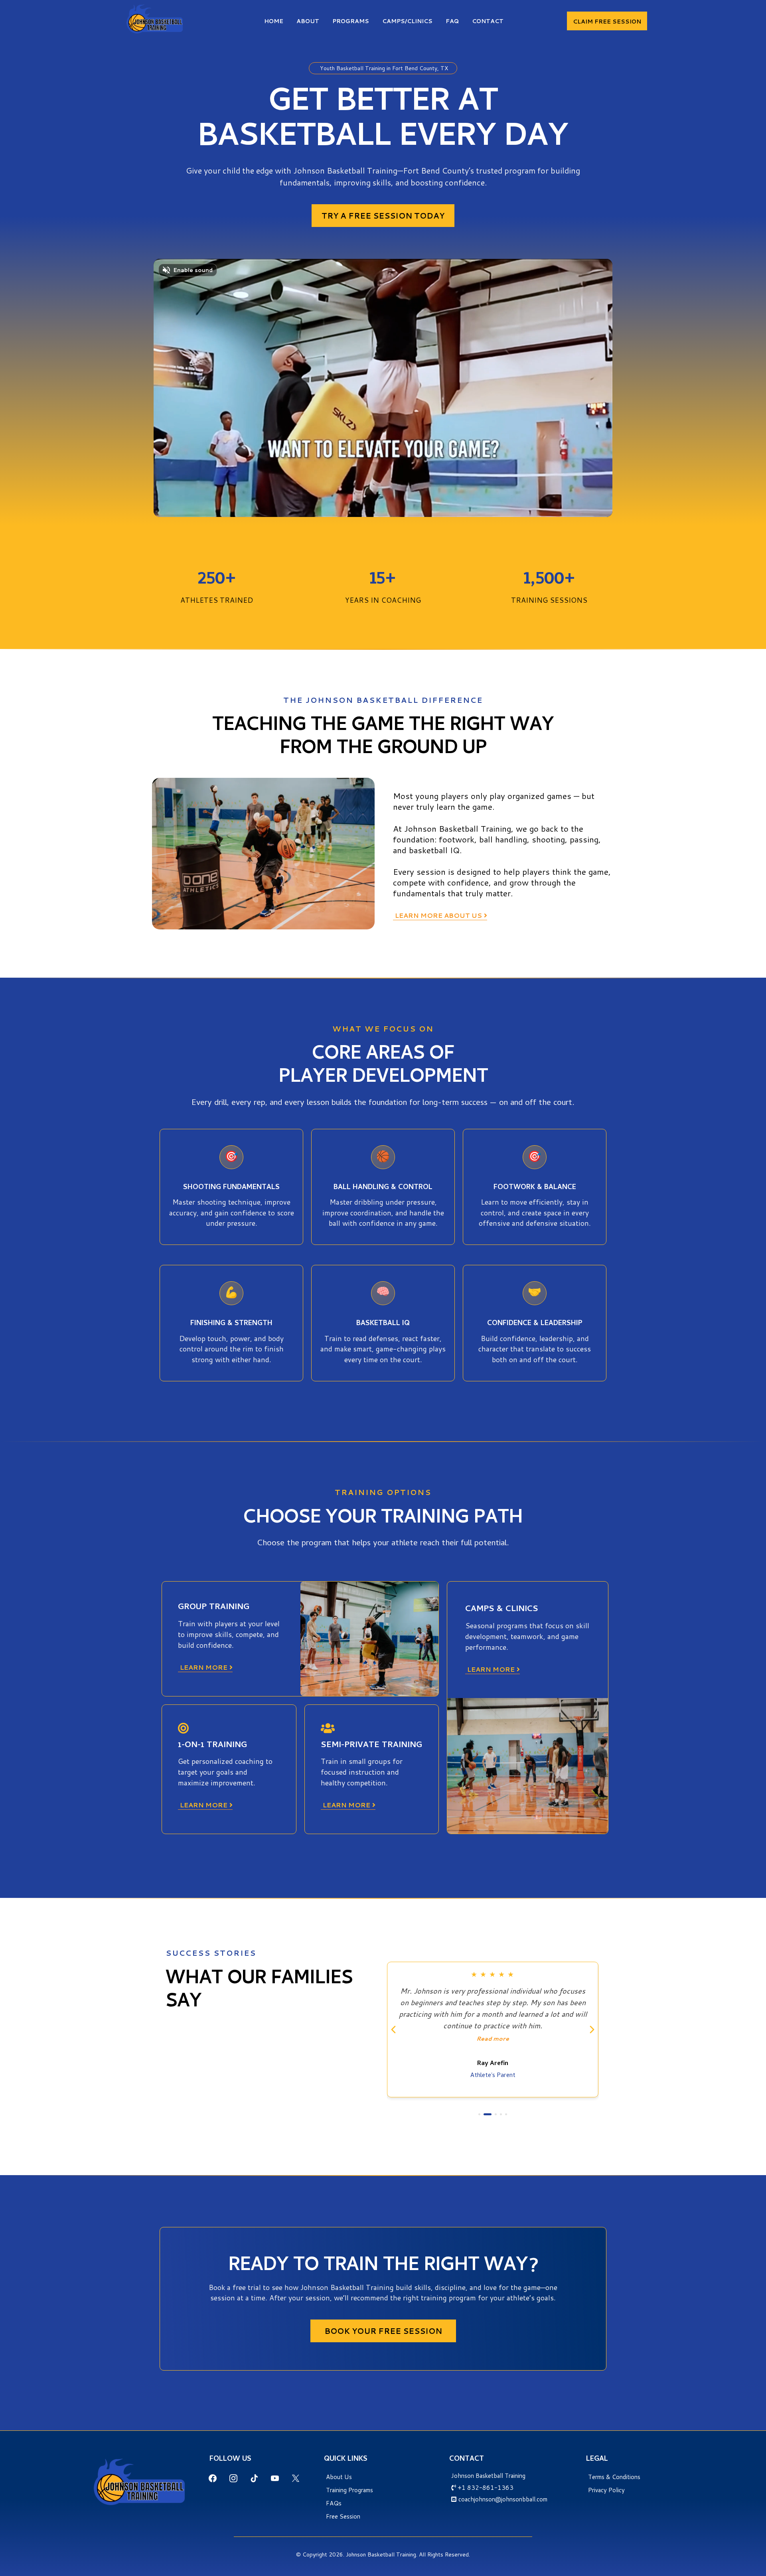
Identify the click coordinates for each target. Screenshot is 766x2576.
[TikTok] (254, 2478)
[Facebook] (213, 2478)
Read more (493, 2027)
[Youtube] (275, 2478)
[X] (296, 2478)
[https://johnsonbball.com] (155, 19)
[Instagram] (233, 2478)
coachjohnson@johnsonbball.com (503, 2499)
